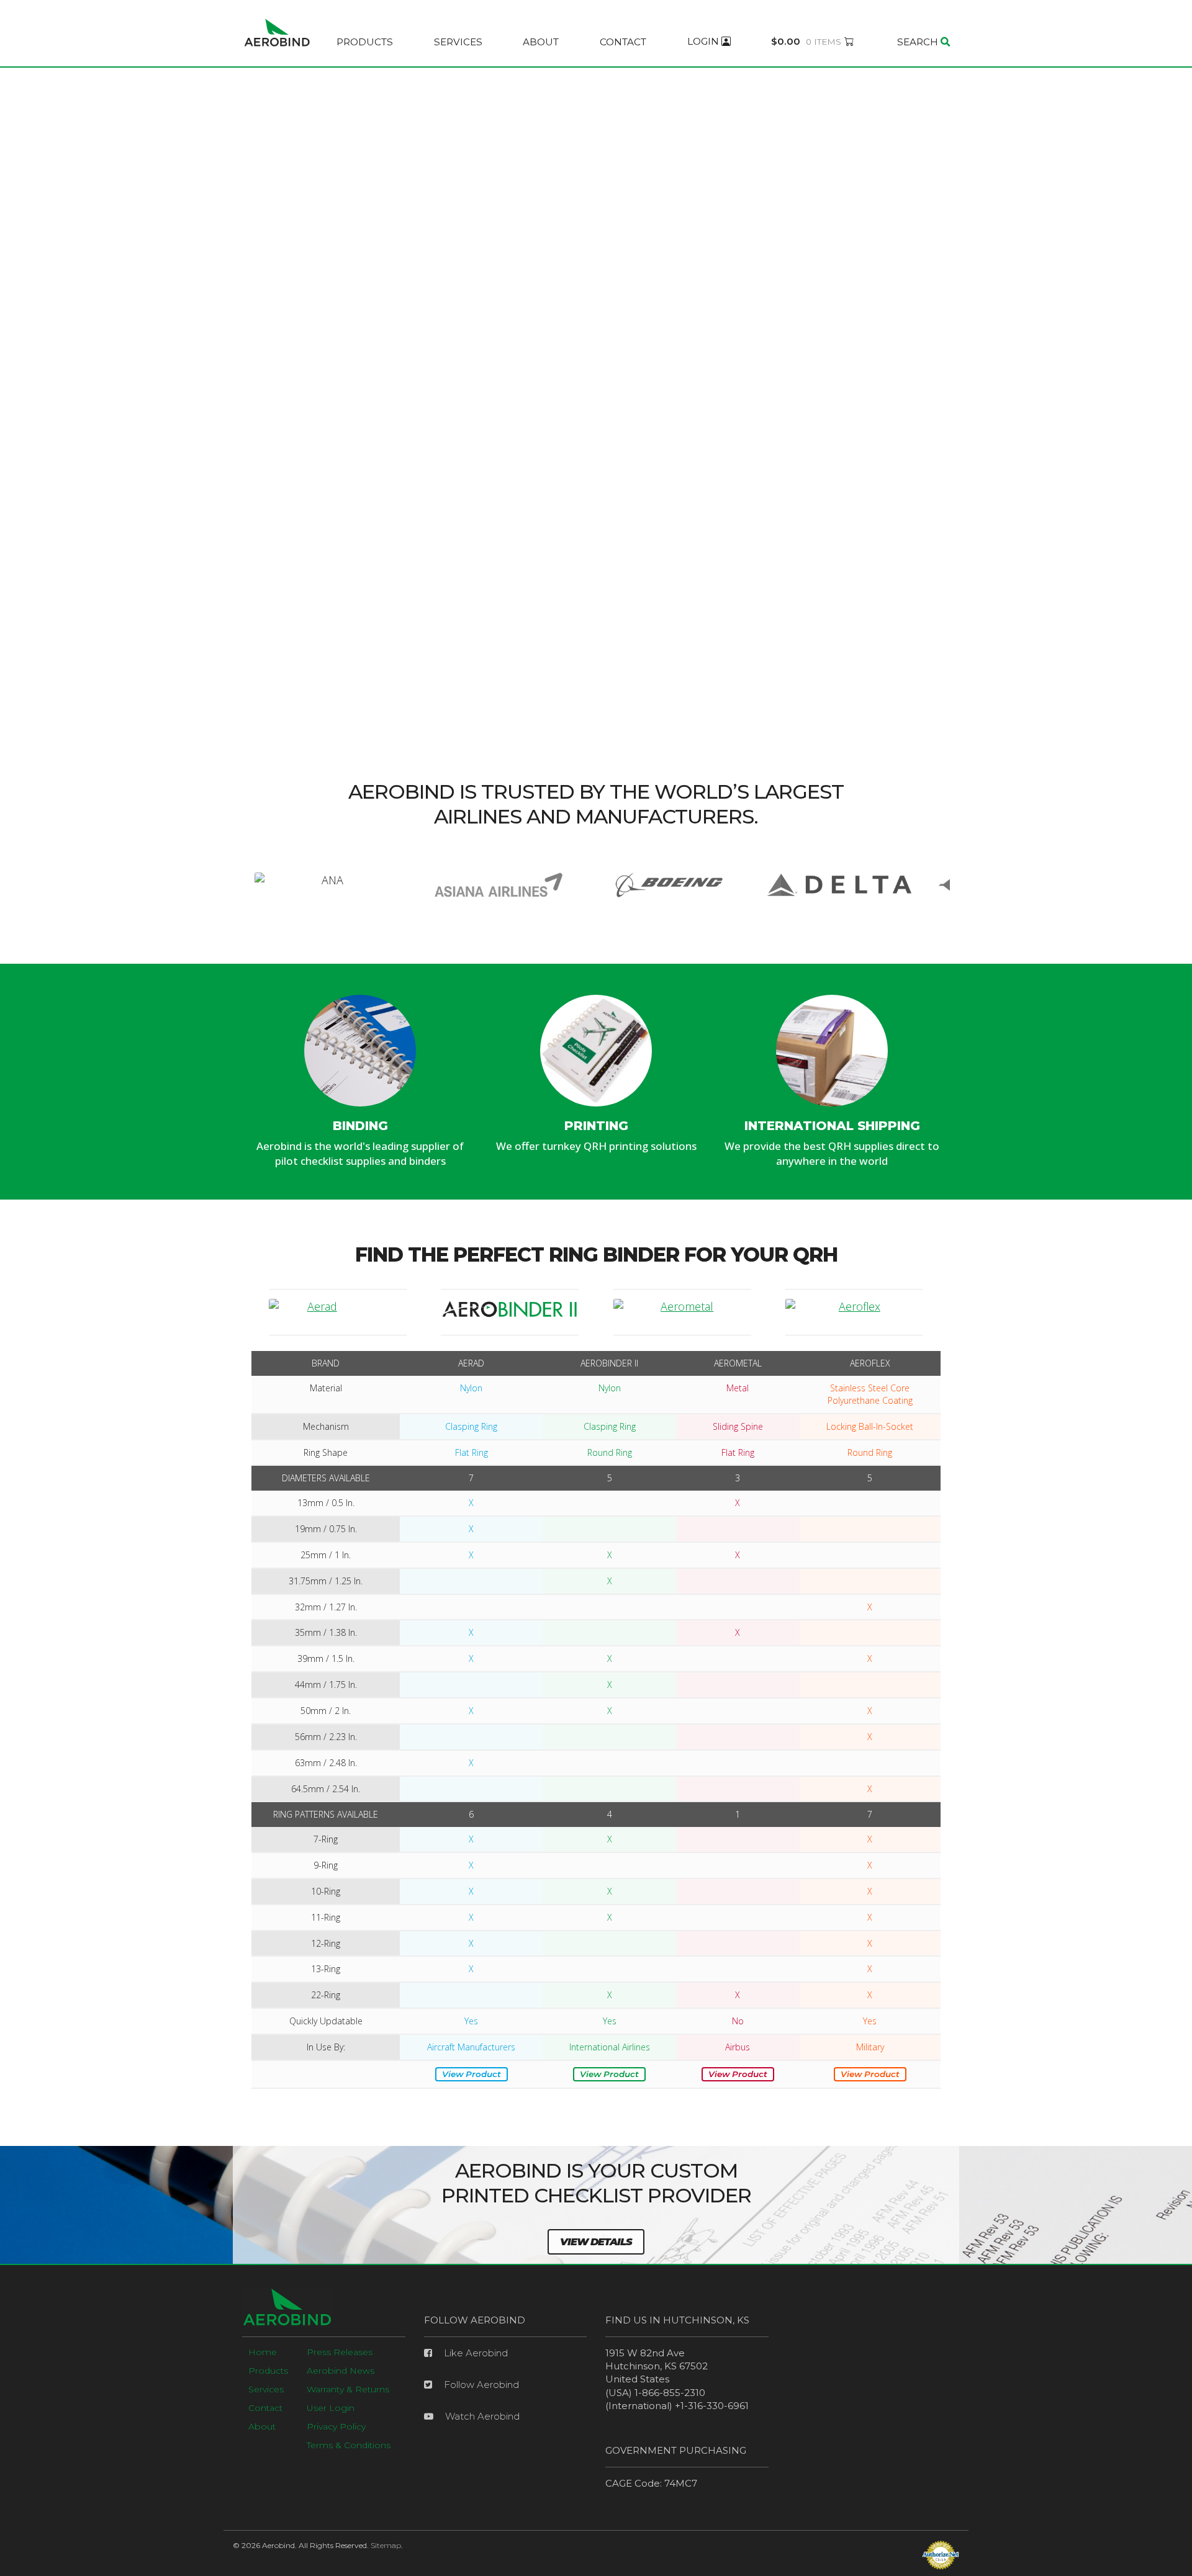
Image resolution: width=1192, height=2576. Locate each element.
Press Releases (340, 2352)
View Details (596, 2242)
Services (458, 42)
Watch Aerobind (481, 2416)
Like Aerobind (475, 2353)
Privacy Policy (336, 2426)
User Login (331, 2408)
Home (263, 2352)
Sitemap (386, 2545)
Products (365, 42)
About (541, 42)
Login (704, 42)
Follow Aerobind (480, 2385)
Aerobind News (341, 2371)
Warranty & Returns (348, 2389)
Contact (623, 42)
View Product (472, 2074)
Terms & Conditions (349, 2445)
